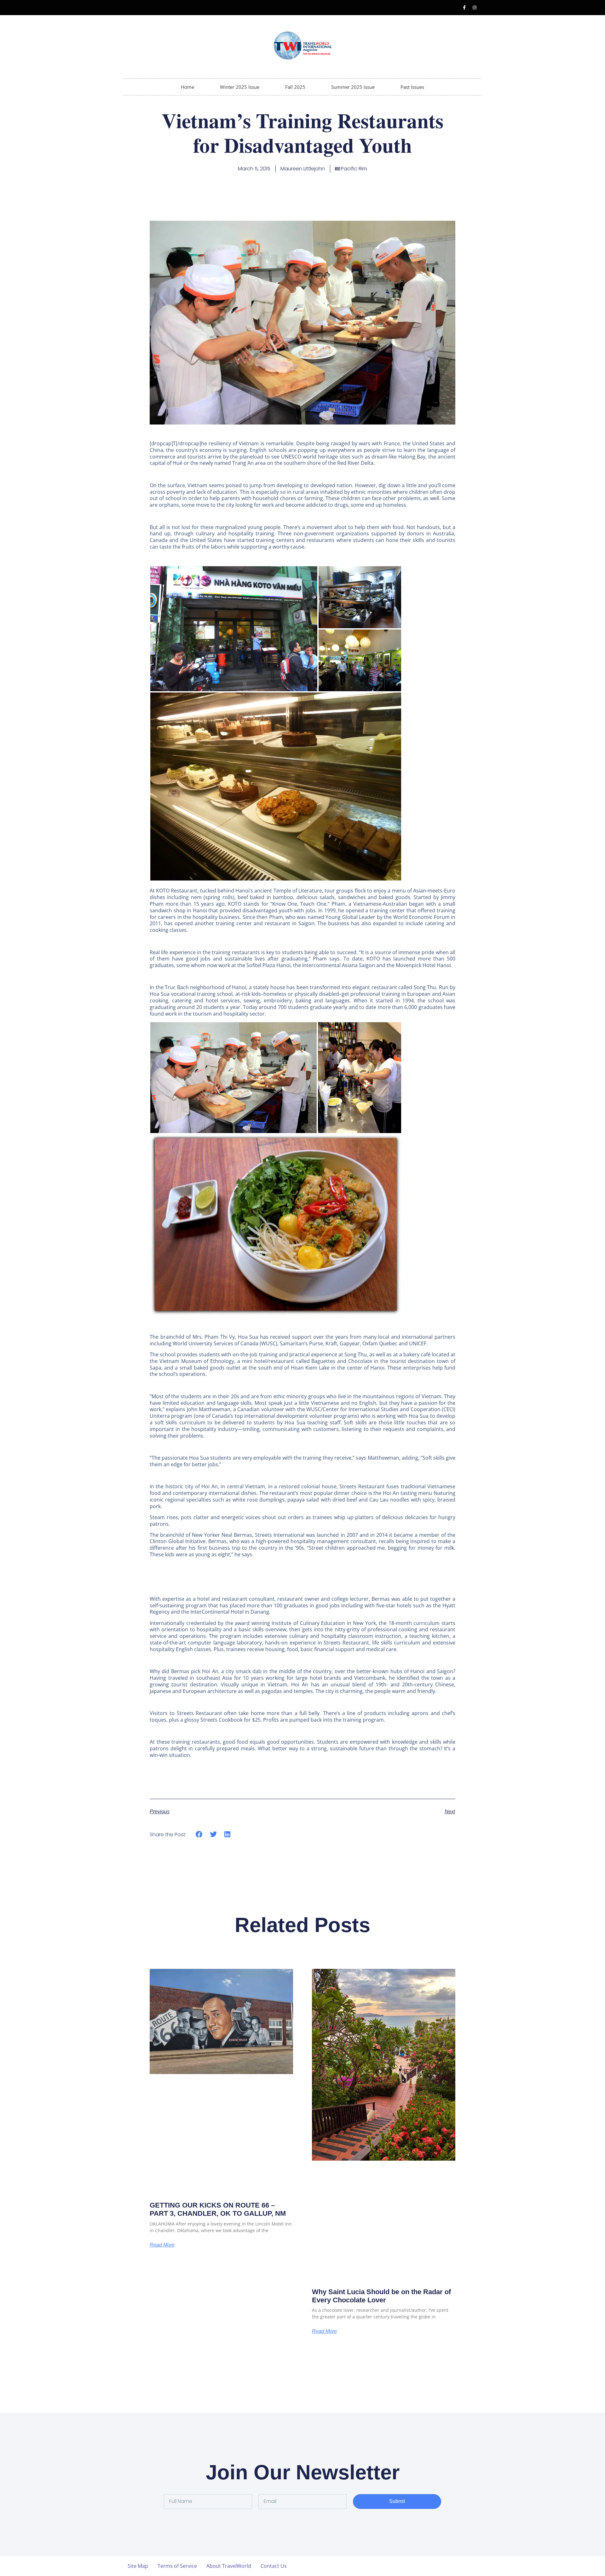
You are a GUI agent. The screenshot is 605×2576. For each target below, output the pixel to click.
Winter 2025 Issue (240, 87)
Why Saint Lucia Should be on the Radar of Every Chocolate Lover (381, 2296)
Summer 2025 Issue (353, 87)
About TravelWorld (229, 2566)
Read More (162, 2245)
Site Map (138, 2566)
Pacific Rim (354, 169)
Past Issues (412, 87)
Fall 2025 (295, 87)
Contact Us (274, 2566)
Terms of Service (177, 2566)
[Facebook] (464, 8)
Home (187, 87)
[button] (234, 629)
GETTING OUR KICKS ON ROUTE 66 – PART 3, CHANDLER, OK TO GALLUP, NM (218, 2209)
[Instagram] (475, 8)
